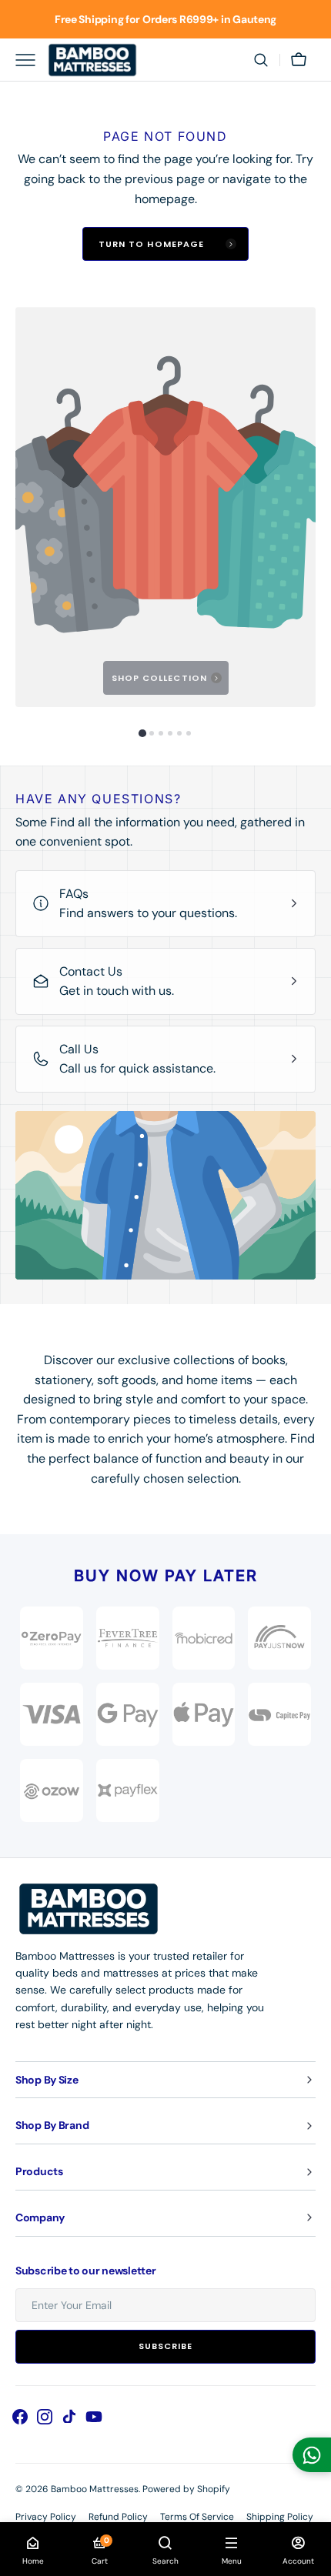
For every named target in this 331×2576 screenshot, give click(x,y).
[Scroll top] (313, 2558)
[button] (261, 60)
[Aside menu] (31, 60)
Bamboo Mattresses (95, 2489)
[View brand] (279, 1638)
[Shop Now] (165, 19)
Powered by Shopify (186, 2489)
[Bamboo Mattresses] (92, 60)
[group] (165, 507)
